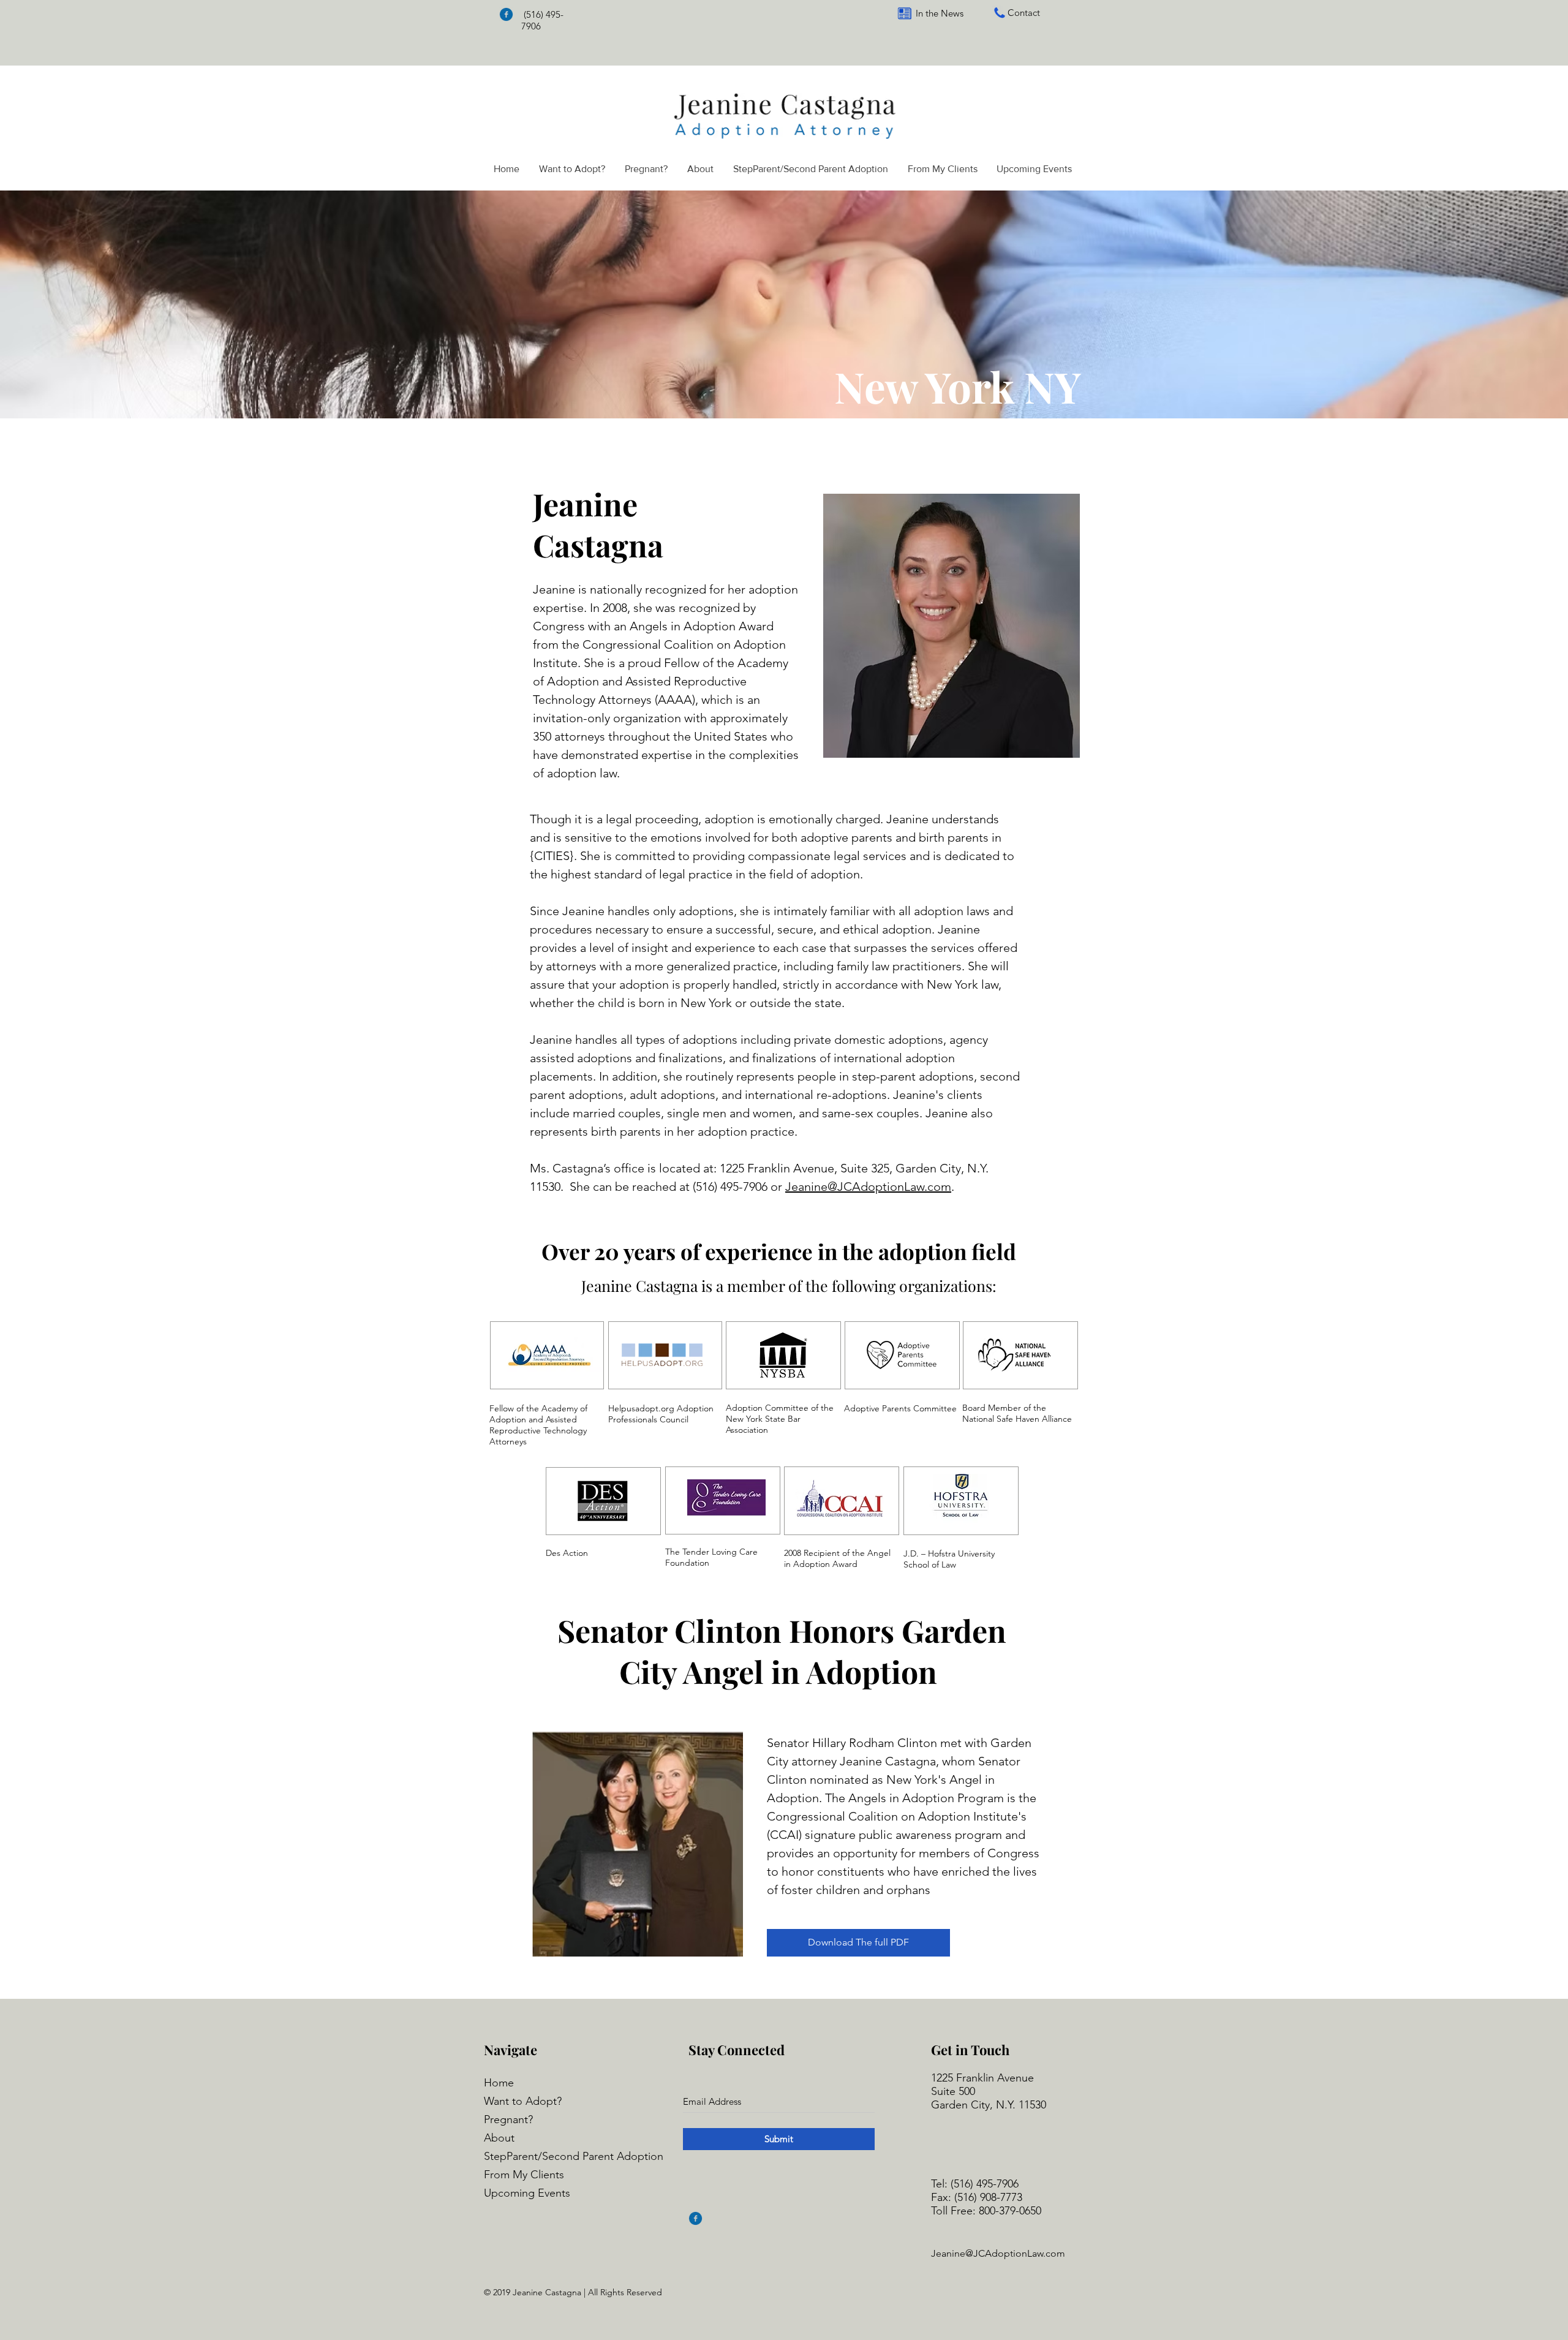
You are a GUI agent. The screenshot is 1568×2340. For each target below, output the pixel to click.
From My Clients (524, 2175)
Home (499, 2083)
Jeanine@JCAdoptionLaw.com (868, 1187)
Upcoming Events (527, 2193)
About (499, 2138)
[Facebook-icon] (506, 14)
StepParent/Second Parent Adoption (574, 2156)
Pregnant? (508, 2119)
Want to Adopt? (523, 2101)
